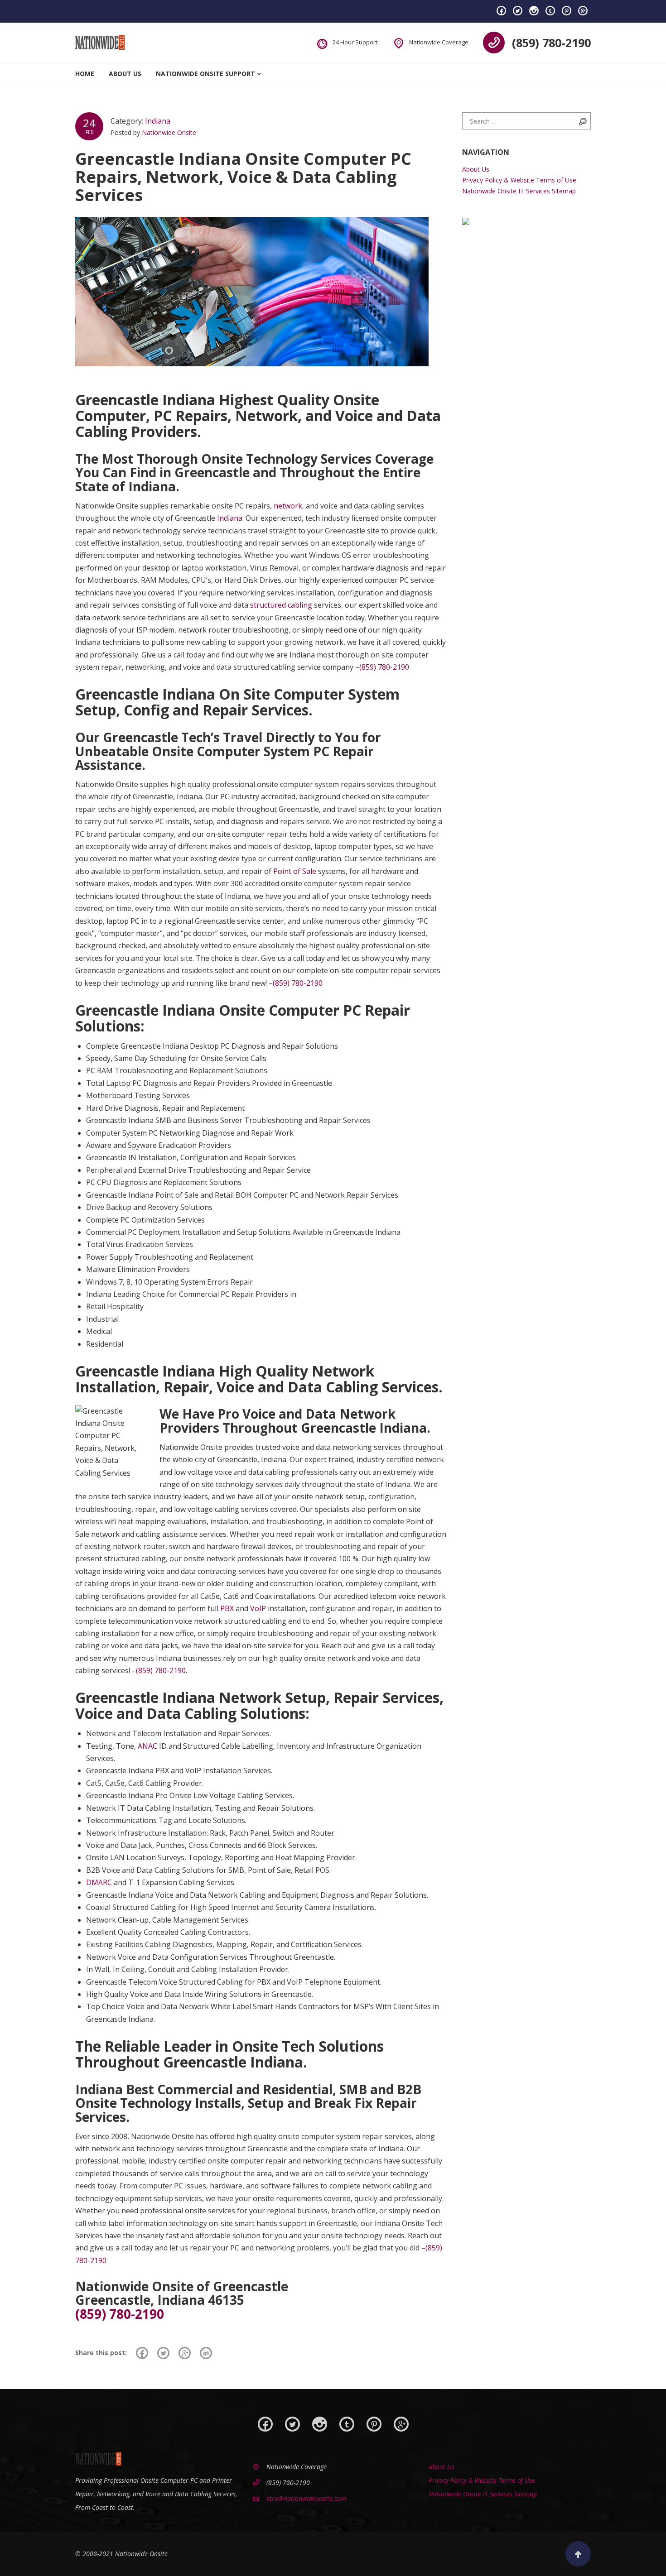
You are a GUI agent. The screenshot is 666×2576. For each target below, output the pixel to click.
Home (85, 74)
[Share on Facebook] (142, 2353)
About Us (125, 74)
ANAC (147, 1746)
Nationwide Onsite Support (205, 74)
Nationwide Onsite (169, 132)
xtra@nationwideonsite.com (306, 2498)
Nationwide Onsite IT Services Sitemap (519, 191)
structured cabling (281, 605)
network (288, 506)
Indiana (158, 121)
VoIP (258, 1608)
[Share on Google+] (185, 2353)
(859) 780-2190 (551, 43)
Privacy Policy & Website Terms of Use (519, 180)
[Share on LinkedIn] (206, 2353)
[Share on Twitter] (163, 2353)
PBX (227, 1608)
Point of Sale (295, 871)
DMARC (99, 1882)
